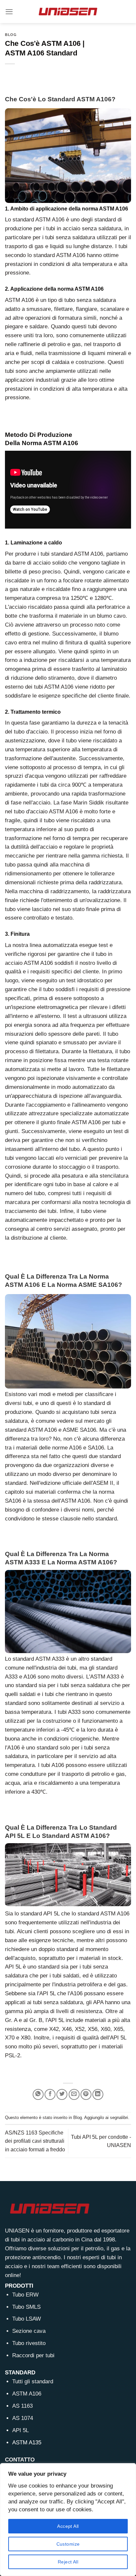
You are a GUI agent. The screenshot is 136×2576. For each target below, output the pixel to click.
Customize (68, 2544)
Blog (11, 35)
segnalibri (119, 2118)
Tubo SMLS (26, 2307)
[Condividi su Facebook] (50, 2094)
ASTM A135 (27, 2443)
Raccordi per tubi (33, 2355)
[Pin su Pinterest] (86, 2094)
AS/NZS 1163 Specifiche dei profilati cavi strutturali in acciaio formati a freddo (35, 2141)
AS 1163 (22, 2406)
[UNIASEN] (68, 11)
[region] (68, 2520)
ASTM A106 (27, 2394)
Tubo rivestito (29, 2343)
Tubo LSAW (27, 2319)
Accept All (68, 2526)
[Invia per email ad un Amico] (74, 2094)
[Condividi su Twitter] (62, 2094)
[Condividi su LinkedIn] (98, 2094)
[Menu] (9, 12)
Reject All (68, 2562)
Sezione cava (29, 2331)
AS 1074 (23, 2418)
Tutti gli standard (33, 2381)
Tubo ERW (25, 2295)
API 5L (20, 2430)
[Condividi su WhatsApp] (38, 2094)
